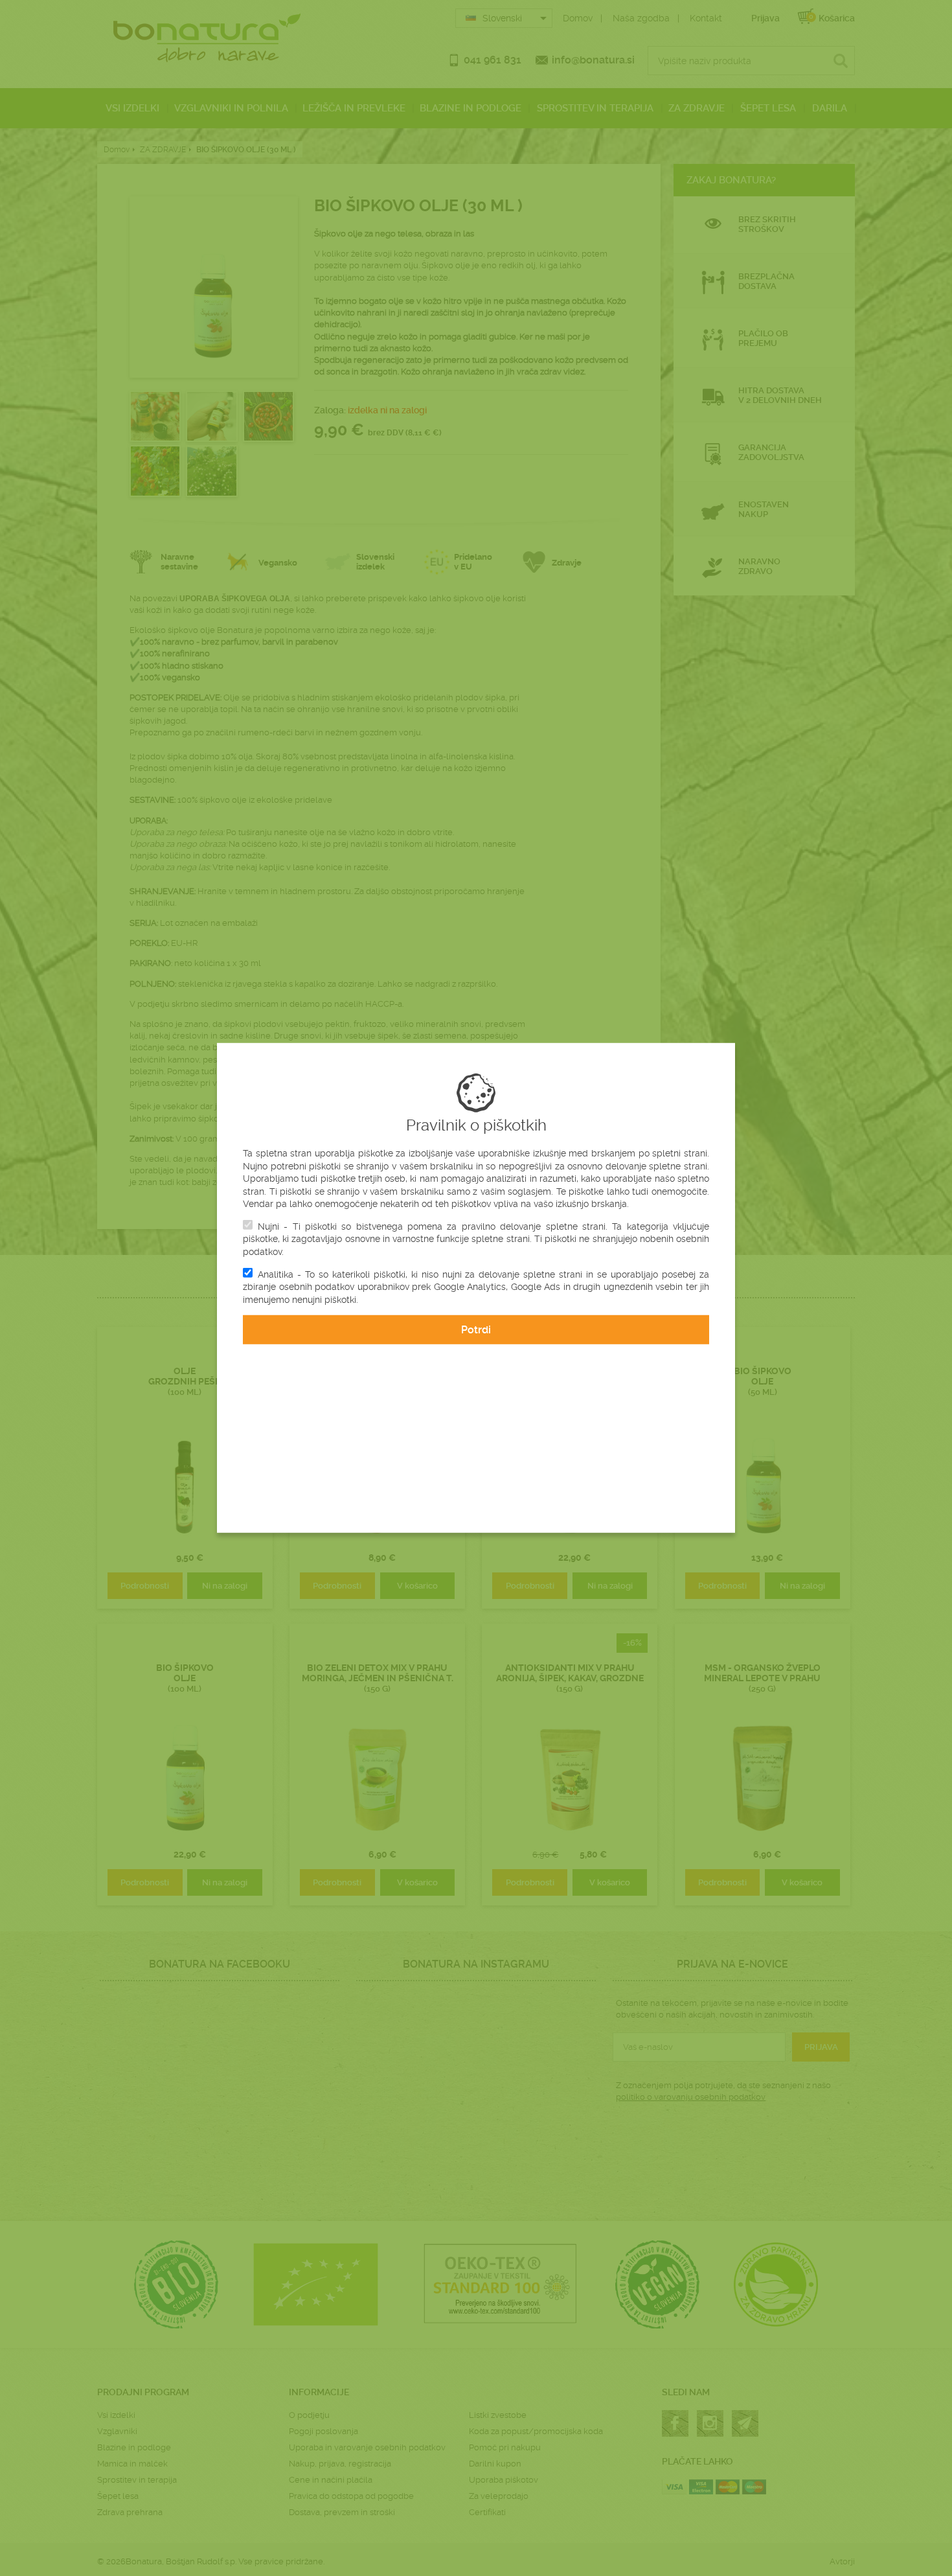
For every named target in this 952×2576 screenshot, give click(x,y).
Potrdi (476, 1330)
